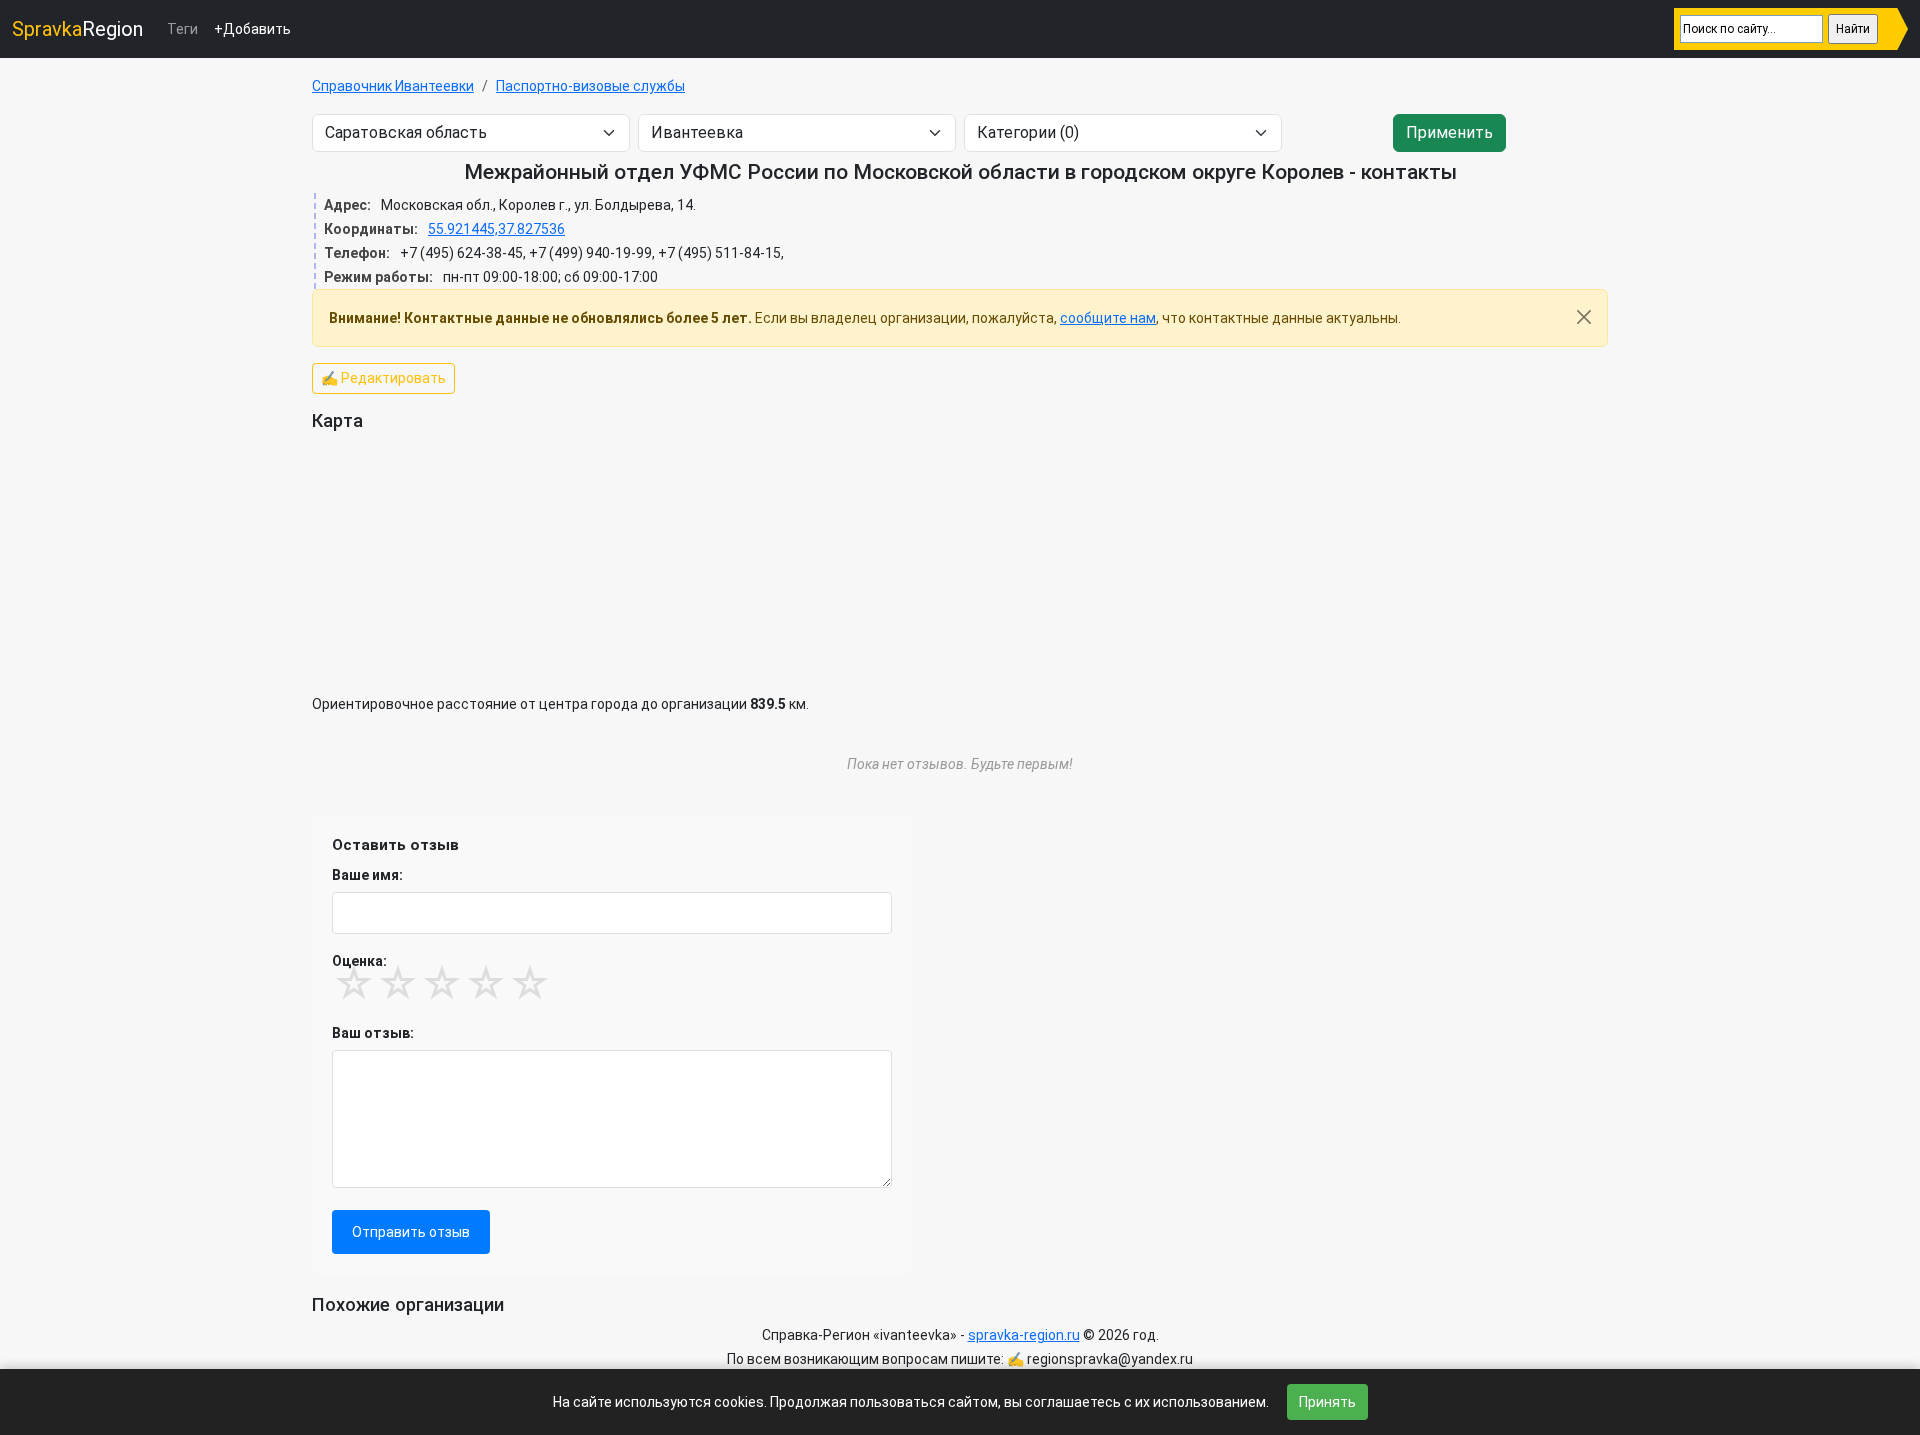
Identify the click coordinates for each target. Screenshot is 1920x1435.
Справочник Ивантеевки (393, 86)
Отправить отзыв (411, 1232)
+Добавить (252, 29)
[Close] (1584, 317)
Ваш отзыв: (373, 1033)
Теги (182, 29)
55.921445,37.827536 (496, 229)
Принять (1327, 1402)
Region (77, 29)
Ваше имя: (367, 875)
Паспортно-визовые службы (590, 86)
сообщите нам (1108, 318)
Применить (1449, 132)
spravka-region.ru (1024, 1335)
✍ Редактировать (383, 378)
